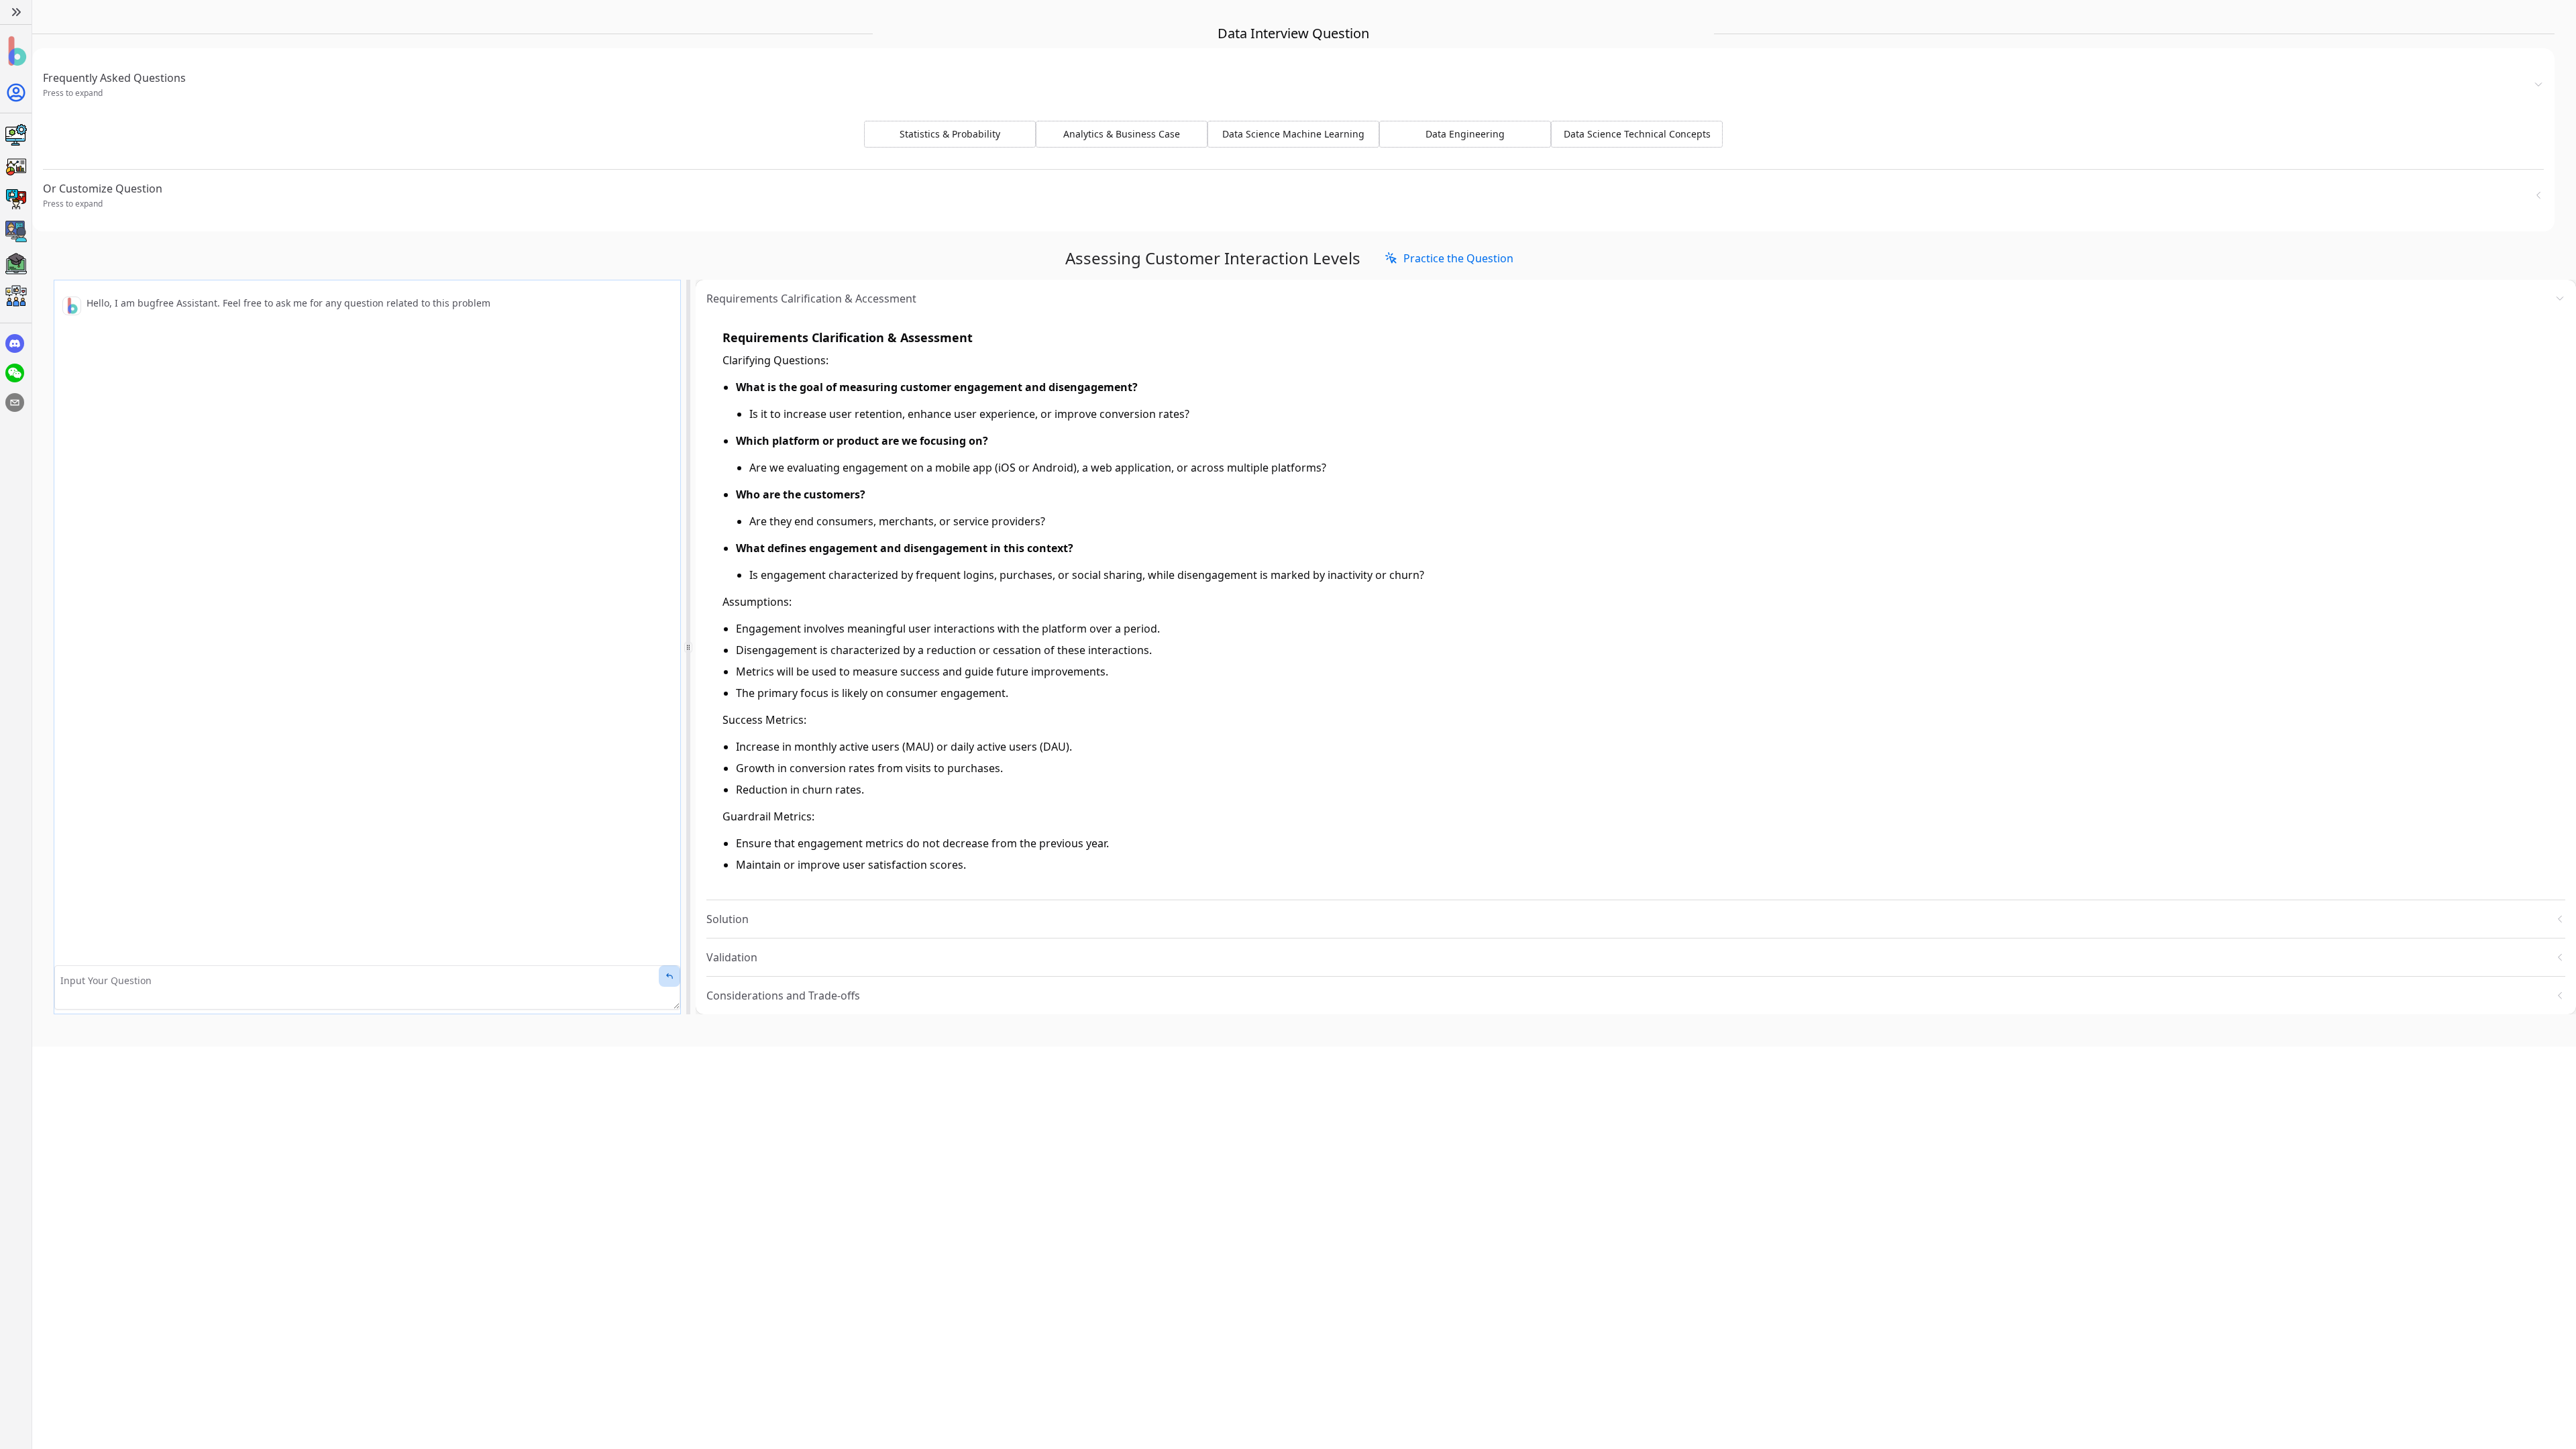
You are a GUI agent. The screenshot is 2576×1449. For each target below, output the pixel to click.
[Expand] (16, 12)
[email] (15, 402)
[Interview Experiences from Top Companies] (16, 296)
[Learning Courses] (16, 264)
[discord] (15, 343)
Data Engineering (1465, 134)
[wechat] (15, 373)
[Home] (16, 51)
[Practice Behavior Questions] (16, 199)
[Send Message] (669, 976)
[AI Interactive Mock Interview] (16, 231)
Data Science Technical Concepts (1637, 134)
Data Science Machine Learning (1293, 134)
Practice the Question (1458, 258)
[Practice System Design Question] (16, 135)
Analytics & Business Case (1122, 134)
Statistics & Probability (950, 134)
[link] (1449, 258)
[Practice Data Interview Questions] (16, 167)
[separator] (688, 647)
